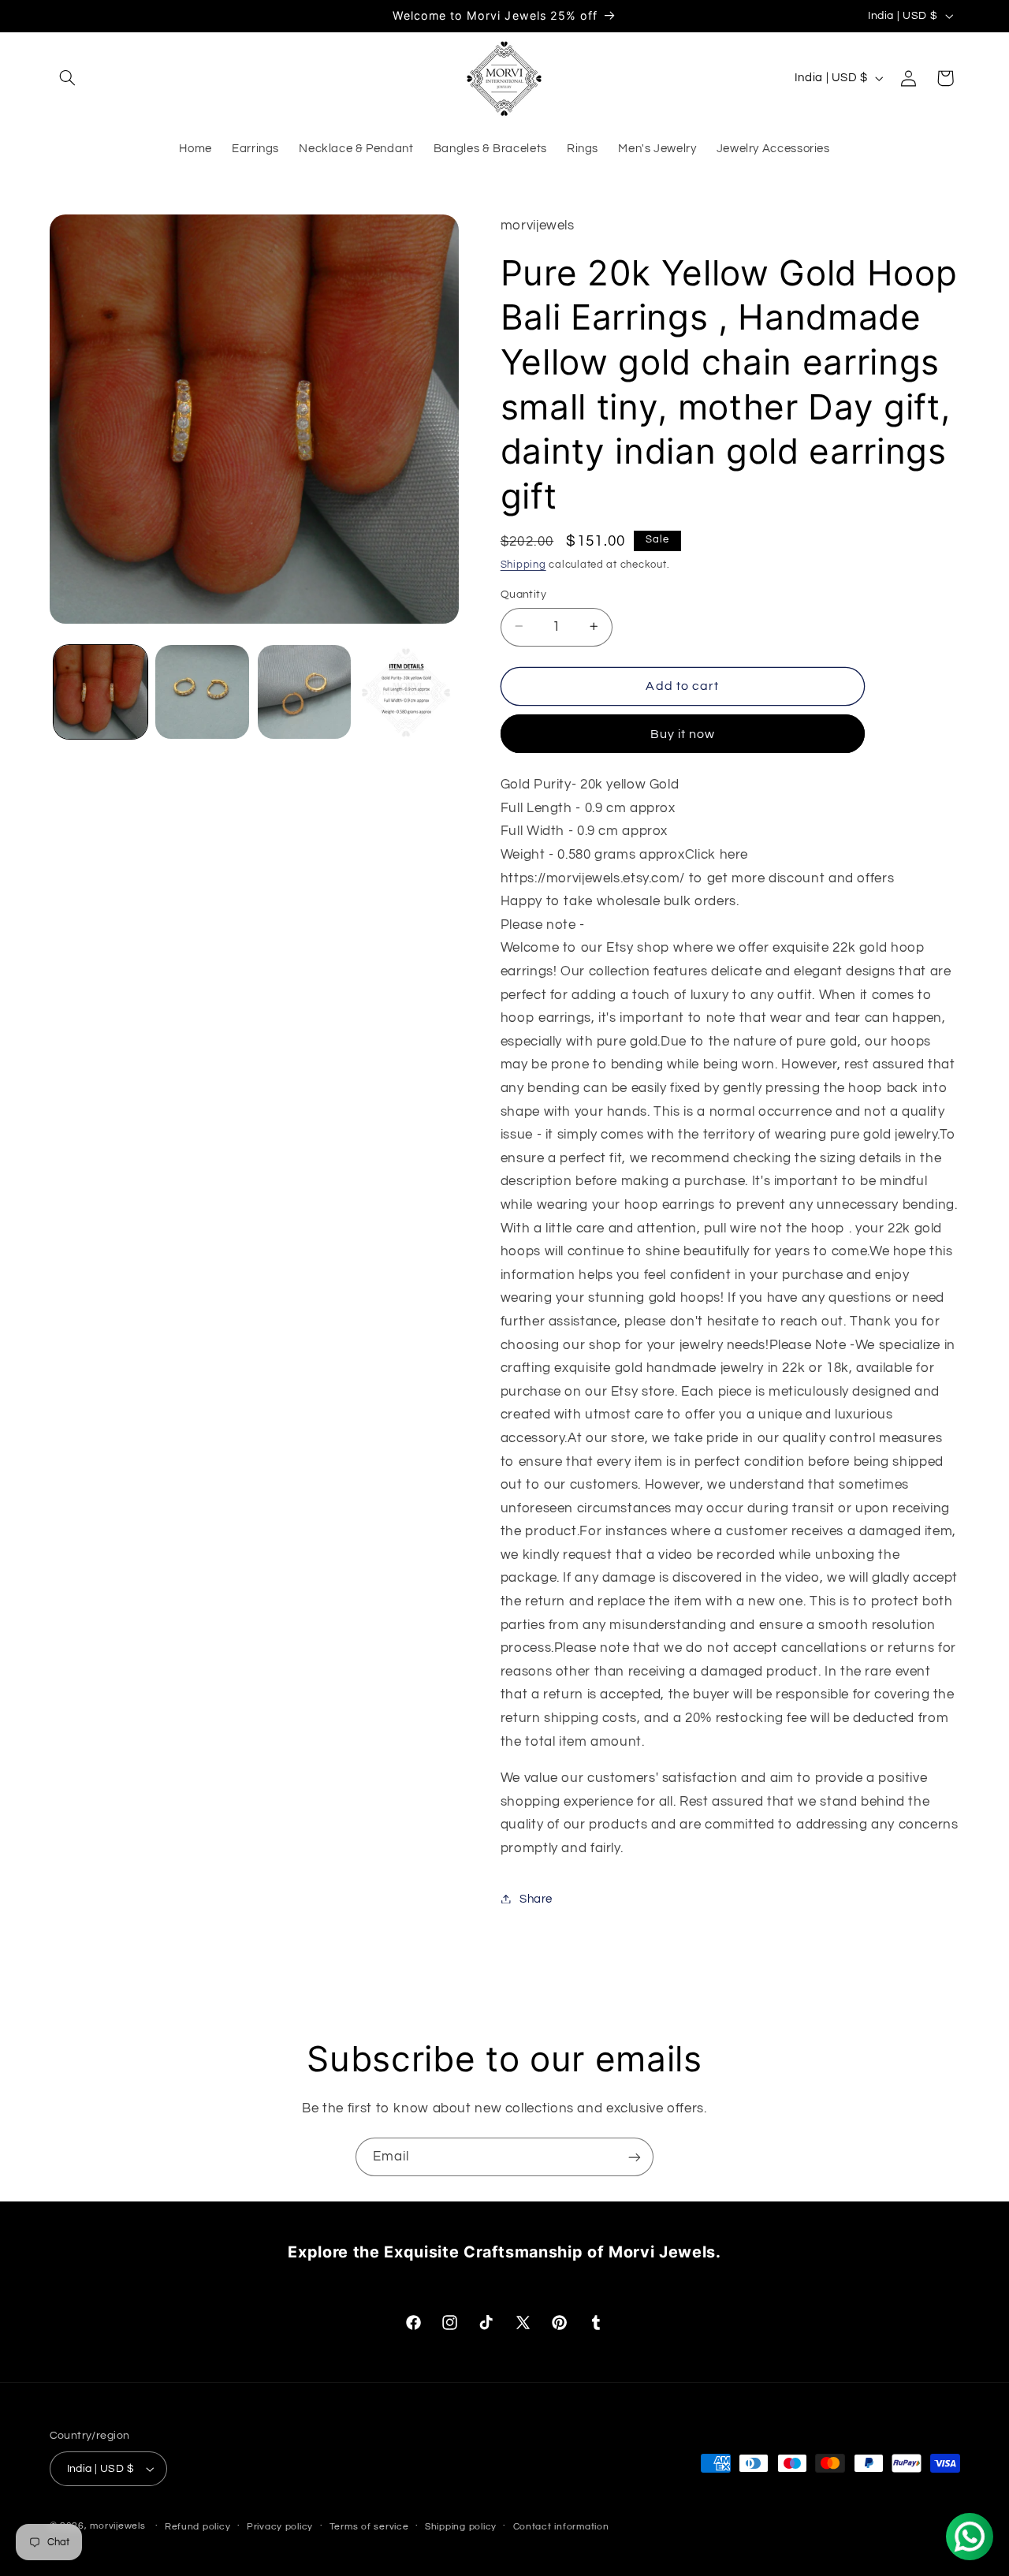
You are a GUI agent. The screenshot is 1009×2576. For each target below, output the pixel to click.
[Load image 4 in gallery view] (406, 692)
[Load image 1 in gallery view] (101, 692)
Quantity (523, 594)
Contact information (561, 2527)
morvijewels (117, 2526)
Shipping (523, 565)
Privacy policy (280, 2527)
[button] (68, 78)
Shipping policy (461, 2527)
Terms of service (369, 2527)
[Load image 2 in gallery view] (202, 692)
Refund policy (198, 2527)
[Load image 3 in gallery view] (305, 692)
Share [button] (536, 1898)
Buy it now (683, 733)
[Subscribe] (635, 2157)
